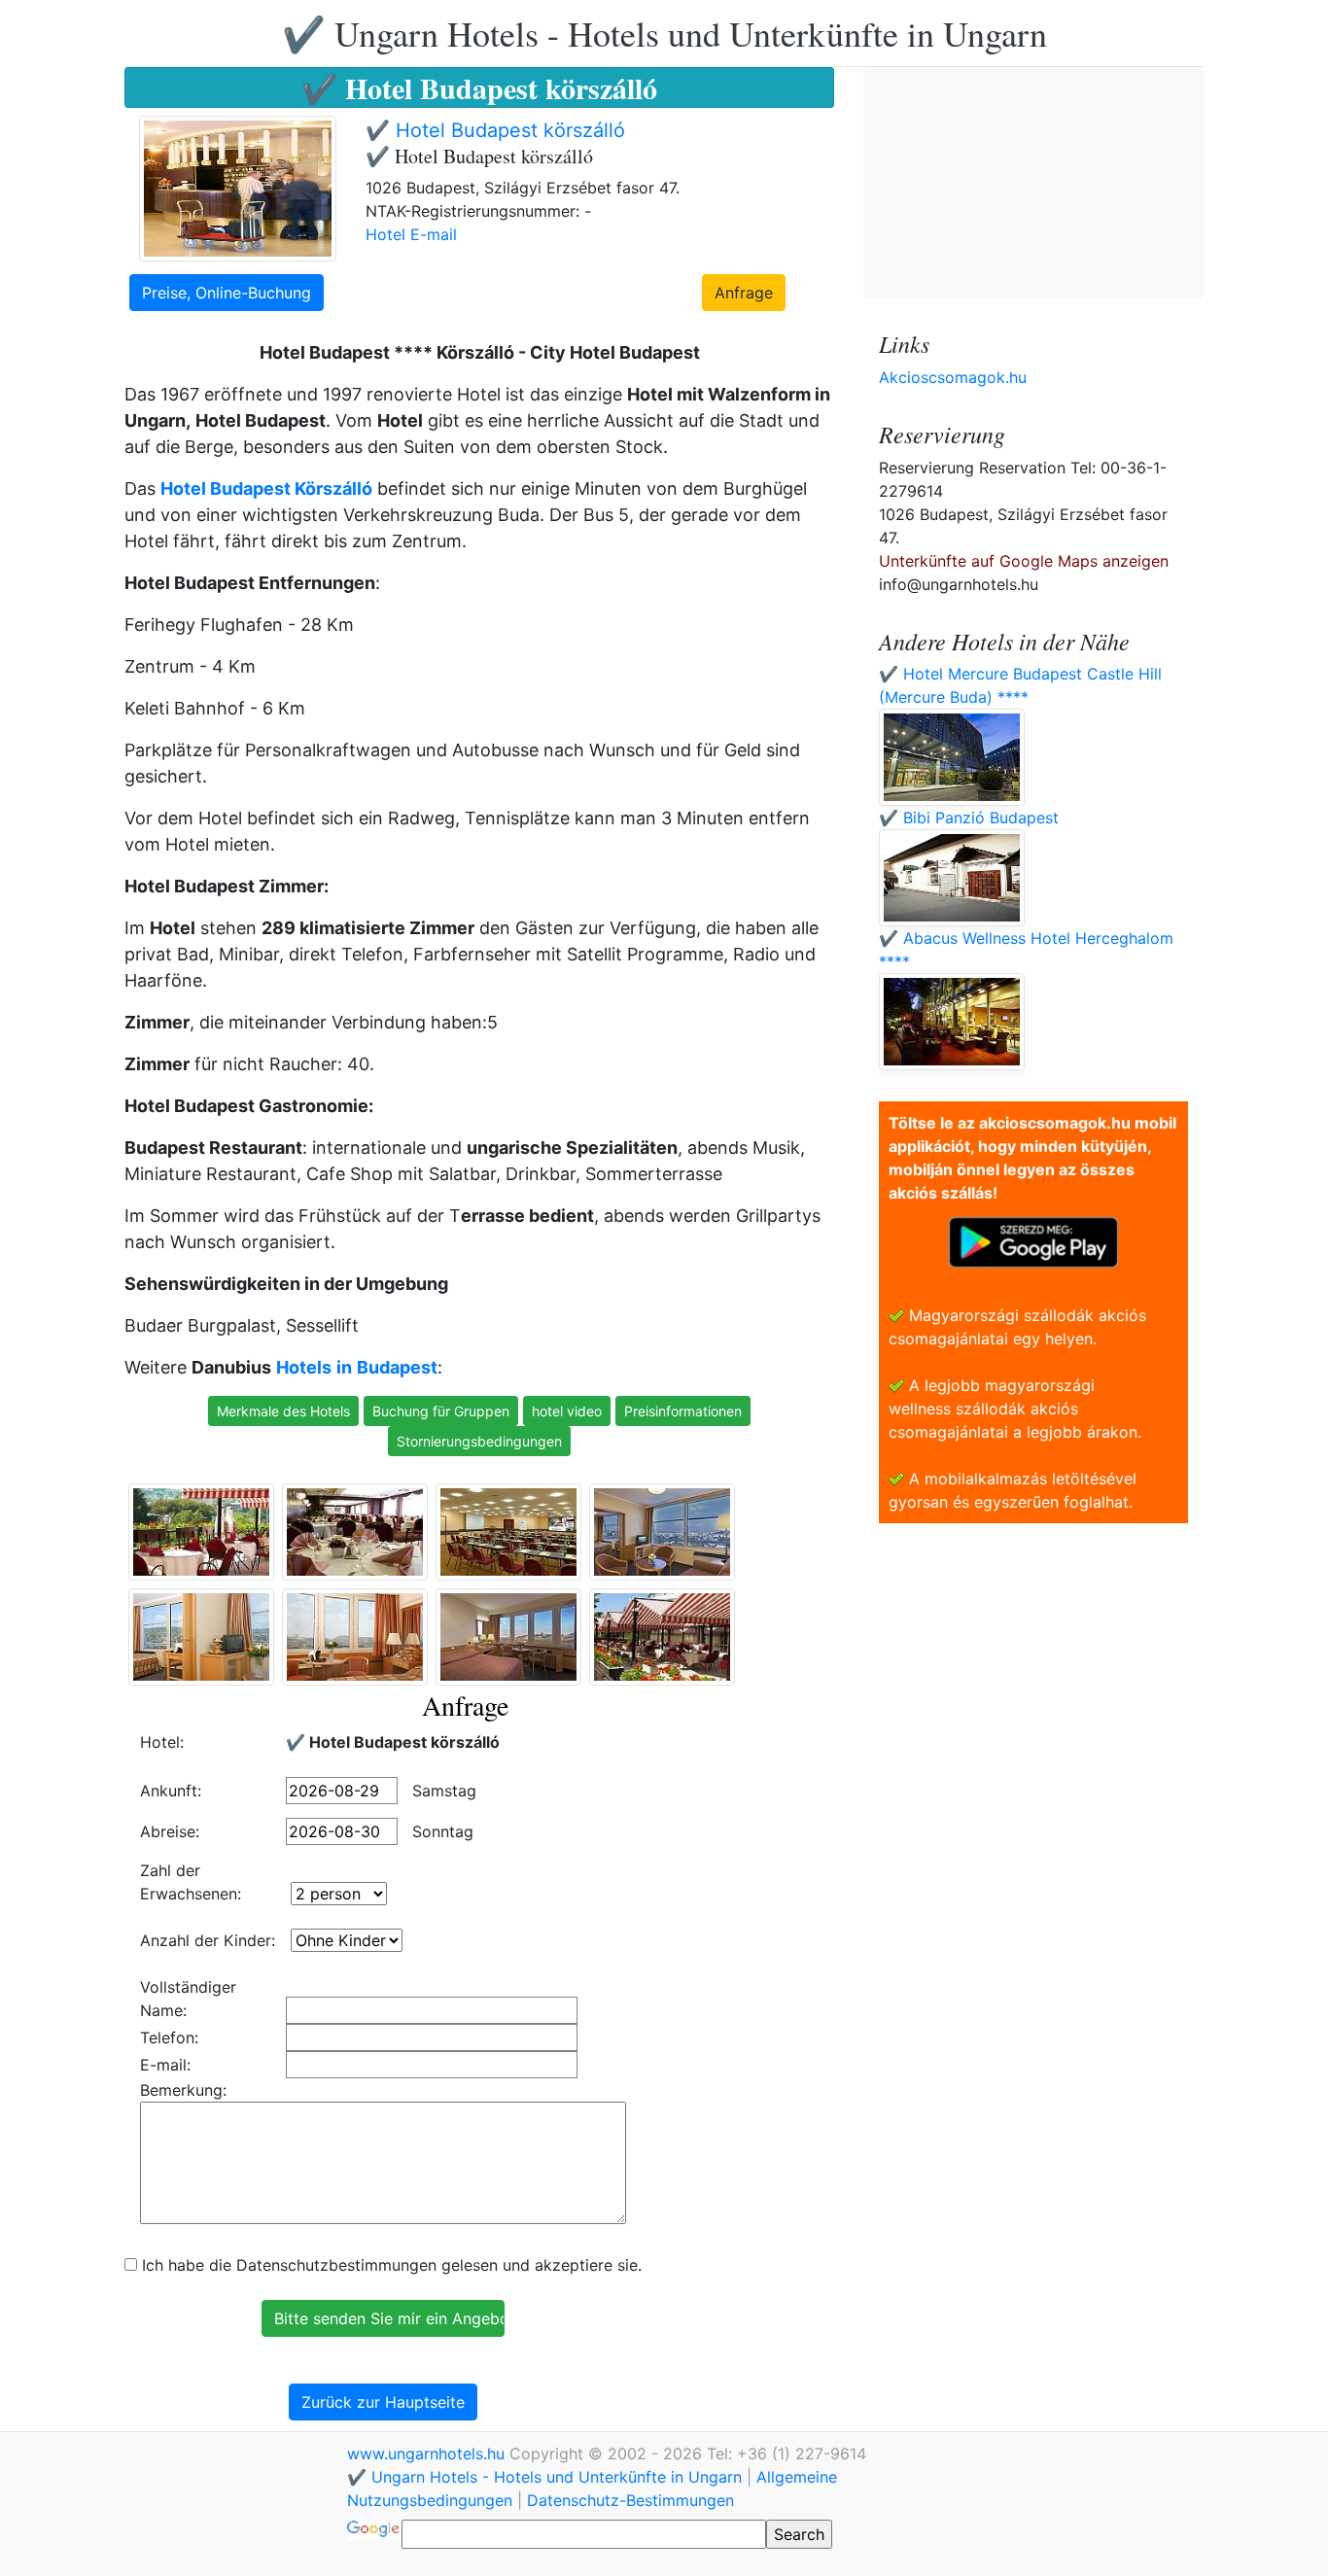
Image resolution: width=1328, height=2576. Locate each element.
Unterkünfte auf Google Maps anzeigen (1024, 561)
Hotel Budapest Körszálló (266, 488)
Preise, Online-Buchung (227, 293)
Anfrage (744, 293)
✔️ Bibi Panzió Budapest (969, 818)
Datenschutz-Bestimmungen (630, 2500)
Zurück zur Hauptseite (383, 2402)
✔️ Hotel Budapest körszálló (495, 130)
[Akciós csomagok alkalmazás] (1033, 1240)
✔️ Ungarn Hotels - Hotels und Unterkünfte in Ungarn (664, 33)
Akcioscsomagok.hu (953, 377)
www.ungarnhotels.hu (428, 2454)
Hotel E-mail (411, 234)
